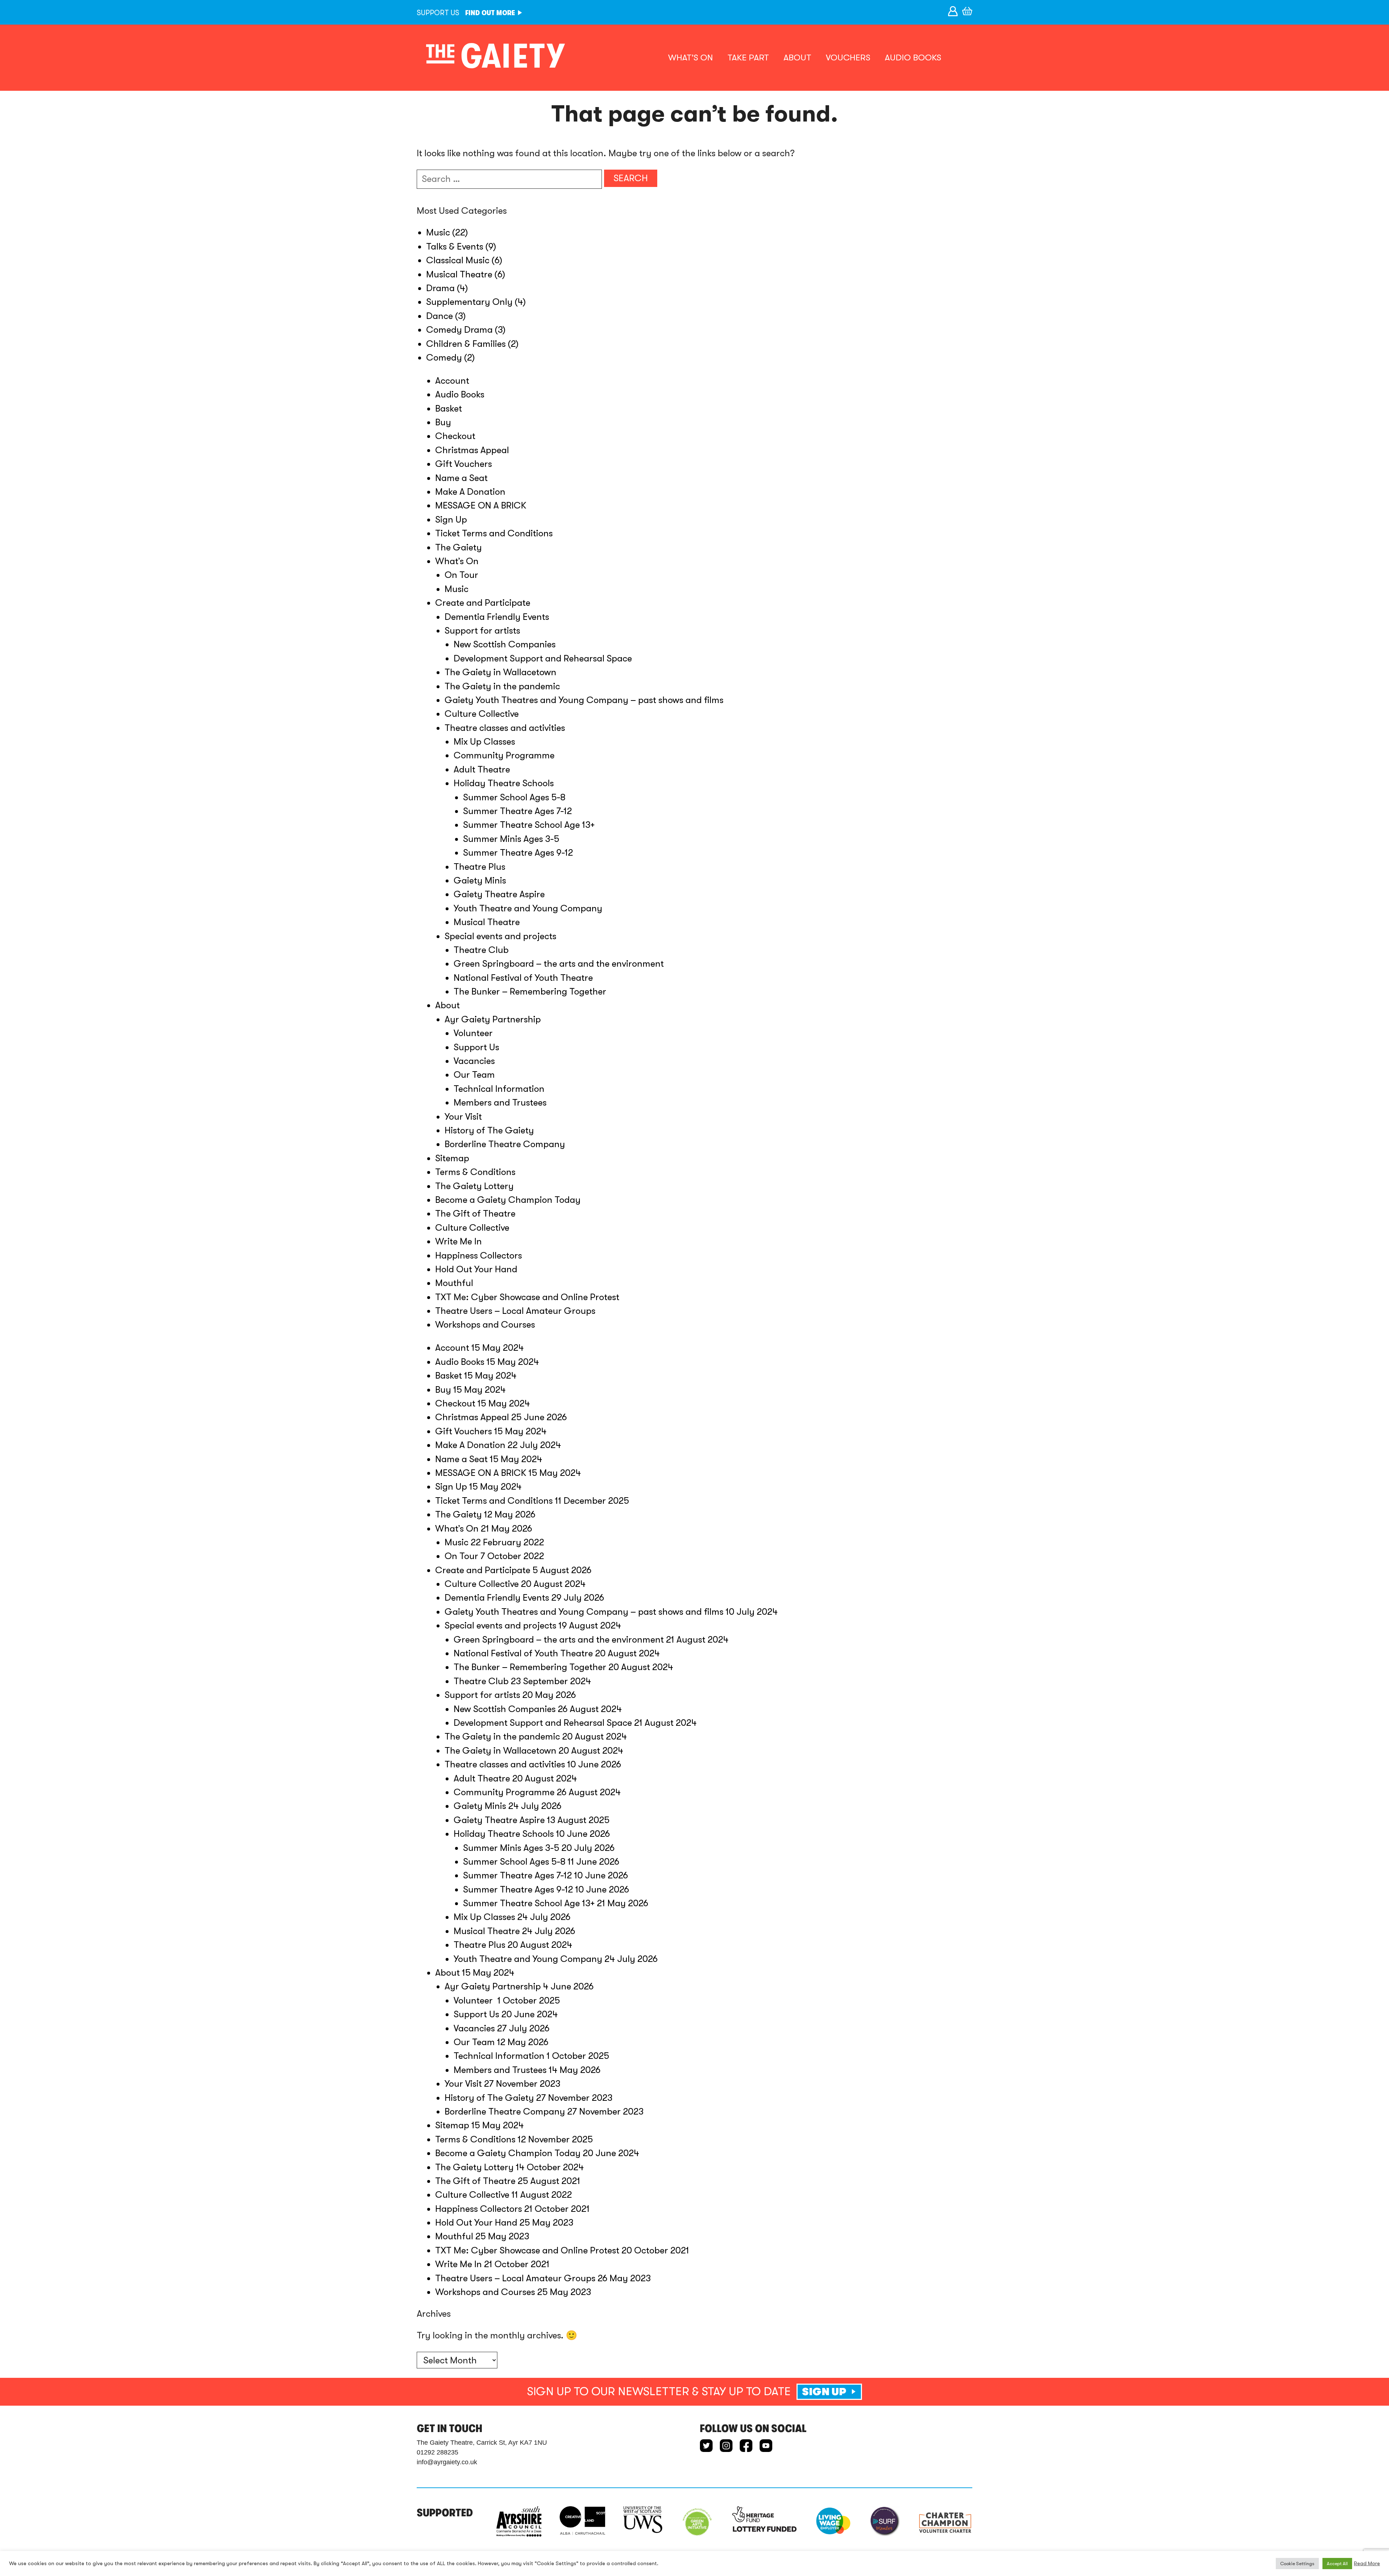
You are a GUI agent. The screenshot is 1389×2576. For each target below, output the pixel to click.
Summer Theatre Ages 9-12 (518, 853)
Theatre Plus (479, 867)
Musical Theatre (459, 274)
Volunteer (474, 1033)
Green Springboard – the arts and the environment (559, 964)
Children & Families (466, 344)
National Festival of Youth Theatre (523, 978)
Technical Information (499, 1089)
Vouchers (848, 58)
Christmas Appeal (472, 450)
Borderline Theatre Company (505, 1144)
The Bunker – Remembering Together (530, 991)
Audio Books (913, 58)
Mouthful (454, 1283)
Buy (443, 422)
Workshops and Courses (485, 1325)
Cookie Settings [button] (1297, 2564)
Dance (439, 316)
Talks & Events (455, 246)
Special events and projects (500, 936)
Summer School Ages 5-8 (514, 797)
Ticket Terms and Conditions (494, 533)
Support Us (476, 1047)
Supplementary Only (469, 302)
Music (438, 232)
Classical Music (458, 260)
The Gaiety (458, 547)
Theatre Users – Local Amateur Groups (515, 1311)
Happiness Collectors (479, 1255)
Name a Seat (461, 478)
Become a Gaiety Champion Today (508, 1200)
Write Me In (458, 1241)
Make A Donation (470, 492)
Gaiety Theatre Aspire (499, 894)
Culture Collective (482, 714)
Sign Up (451, 520)
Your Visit (463, 1117)
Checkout (455, 436)
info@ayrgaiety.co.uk (447, 2462)
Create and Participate (483, 603)
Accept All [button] (1337, 2564)
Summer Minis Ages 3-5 (511, 839)
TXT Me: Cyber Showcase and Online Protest (527, 1297)
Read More (1367, 2564)
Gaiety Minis (480, 880)
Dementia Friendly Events (497, 617)
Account (452, 381)
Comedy (444, 357)
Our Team (474, 1075)
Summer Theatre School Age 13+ (529, 825)
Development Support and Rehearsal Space (543, 658)
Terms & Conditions (475, 1172)
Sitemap (452, 1158)
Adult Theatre (482, 769)
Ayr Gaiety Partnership (493, 1019)
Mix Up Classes (484, 742)
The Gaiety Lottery (474, 1186)
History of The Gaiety (489, 1130)
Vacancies (474, 1061)
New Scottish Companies (505, 644)
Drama (440, 288)
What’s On (691, 58)
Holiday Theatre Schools (504, 783)
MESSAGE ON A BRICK (481, 505)
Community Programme (504, 755)
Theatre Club (481, 950)
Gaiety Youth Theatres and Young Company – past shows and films (584, 700)
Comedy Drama (459, 330)
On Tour (461, 575)
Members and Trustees (500, 1102)
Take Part (748, 58)
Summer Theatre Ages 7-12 (517, 811)
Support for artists (482, 631)
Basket (449, 408)
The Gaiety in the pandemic (502, 686)
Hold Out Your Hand (476, 1269)
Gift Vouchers (464, 464)
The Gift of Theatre (475, 1214)
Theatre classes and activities (505, 728)
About (797, 58)
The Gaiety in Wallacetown (500, 672)
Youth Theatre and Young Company (528, 908)
